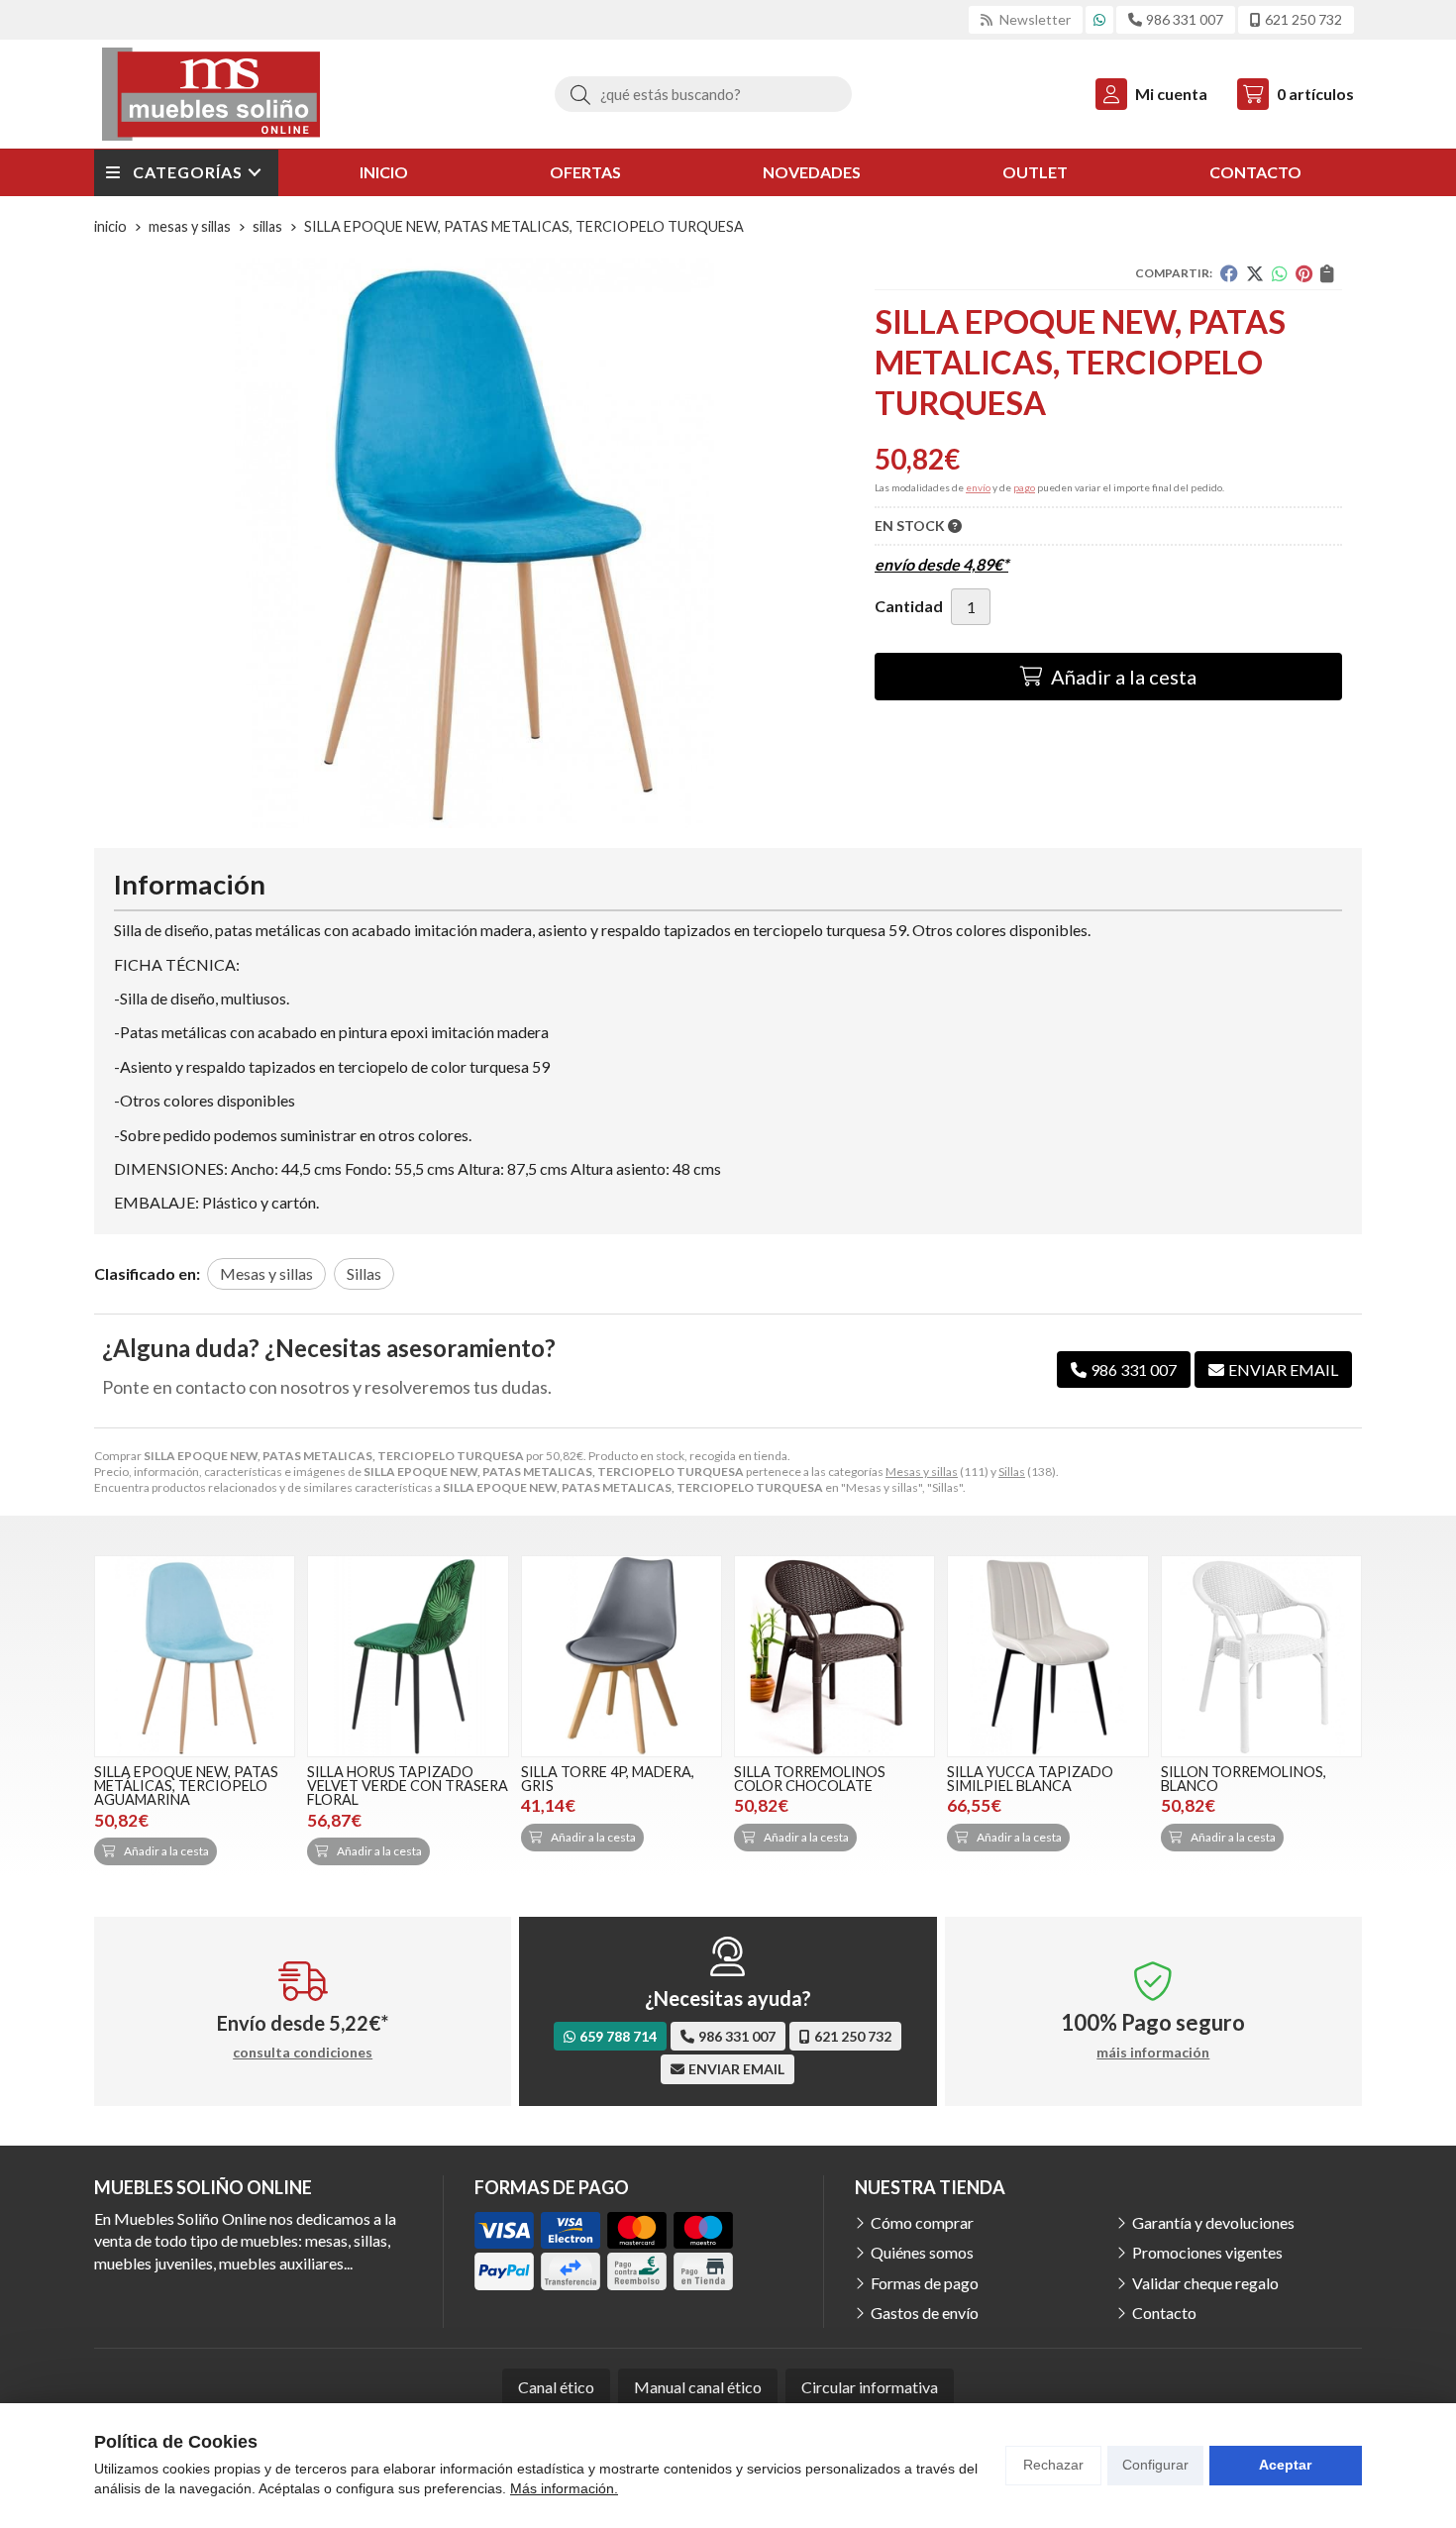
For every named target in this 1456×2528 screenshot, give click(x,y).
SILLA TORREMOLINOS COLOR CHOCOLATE (810, 1779)
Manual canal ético (698, 2387)
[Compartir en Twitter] (1255, 273)
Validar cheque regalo (1205, 2283)
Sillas (1012, 1472)
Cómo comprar (922, 2222)
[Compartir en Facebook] (1229, 273)
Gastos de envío (925, 2313)
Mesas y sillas (922, 1472)
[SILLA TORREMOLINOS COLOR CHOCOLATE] (834, 1656)
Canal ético (556, 2387)
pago (1024, 487)
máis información (1153, 2053)
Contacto (1164, 2313)
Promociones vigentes (1207, 2252)
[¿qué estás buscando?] (703, 94)
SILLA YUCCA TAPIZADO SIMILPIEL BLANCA (1030, 1779)
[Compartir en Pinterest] (1304, 273)
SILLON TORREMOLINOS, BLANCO (1244, 1779)
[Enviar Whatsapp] (1099, 19)
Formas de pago (925, 2283)
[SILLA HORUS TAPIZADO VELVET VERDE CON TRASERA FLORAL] (408, 1656)
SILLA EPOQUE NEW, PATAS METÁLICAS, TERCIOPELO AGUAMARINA (186, 1786)
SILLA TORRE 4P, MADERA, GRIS (608, 1779)
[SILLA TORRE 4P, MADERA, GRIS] (622, 1656)
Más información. (564, 2488)
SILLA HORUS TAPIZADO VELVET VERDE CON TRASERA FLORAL (408, 1786)
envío (978, 487)
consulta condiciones (303, 2053)
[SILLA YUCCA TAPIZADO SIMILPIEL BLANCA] (1047, 1656)
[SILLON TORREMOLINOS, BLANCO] (1261, 1656)
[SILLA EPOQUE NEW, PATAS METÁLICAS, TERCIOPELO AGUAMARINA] (195, 1656)
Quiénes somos (922, 2252)
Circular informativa (870, 2387)
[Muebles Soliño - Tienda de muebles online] (211, 94)
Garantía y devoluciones (1213, 2222)
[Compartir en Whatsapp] (1280, 273)
